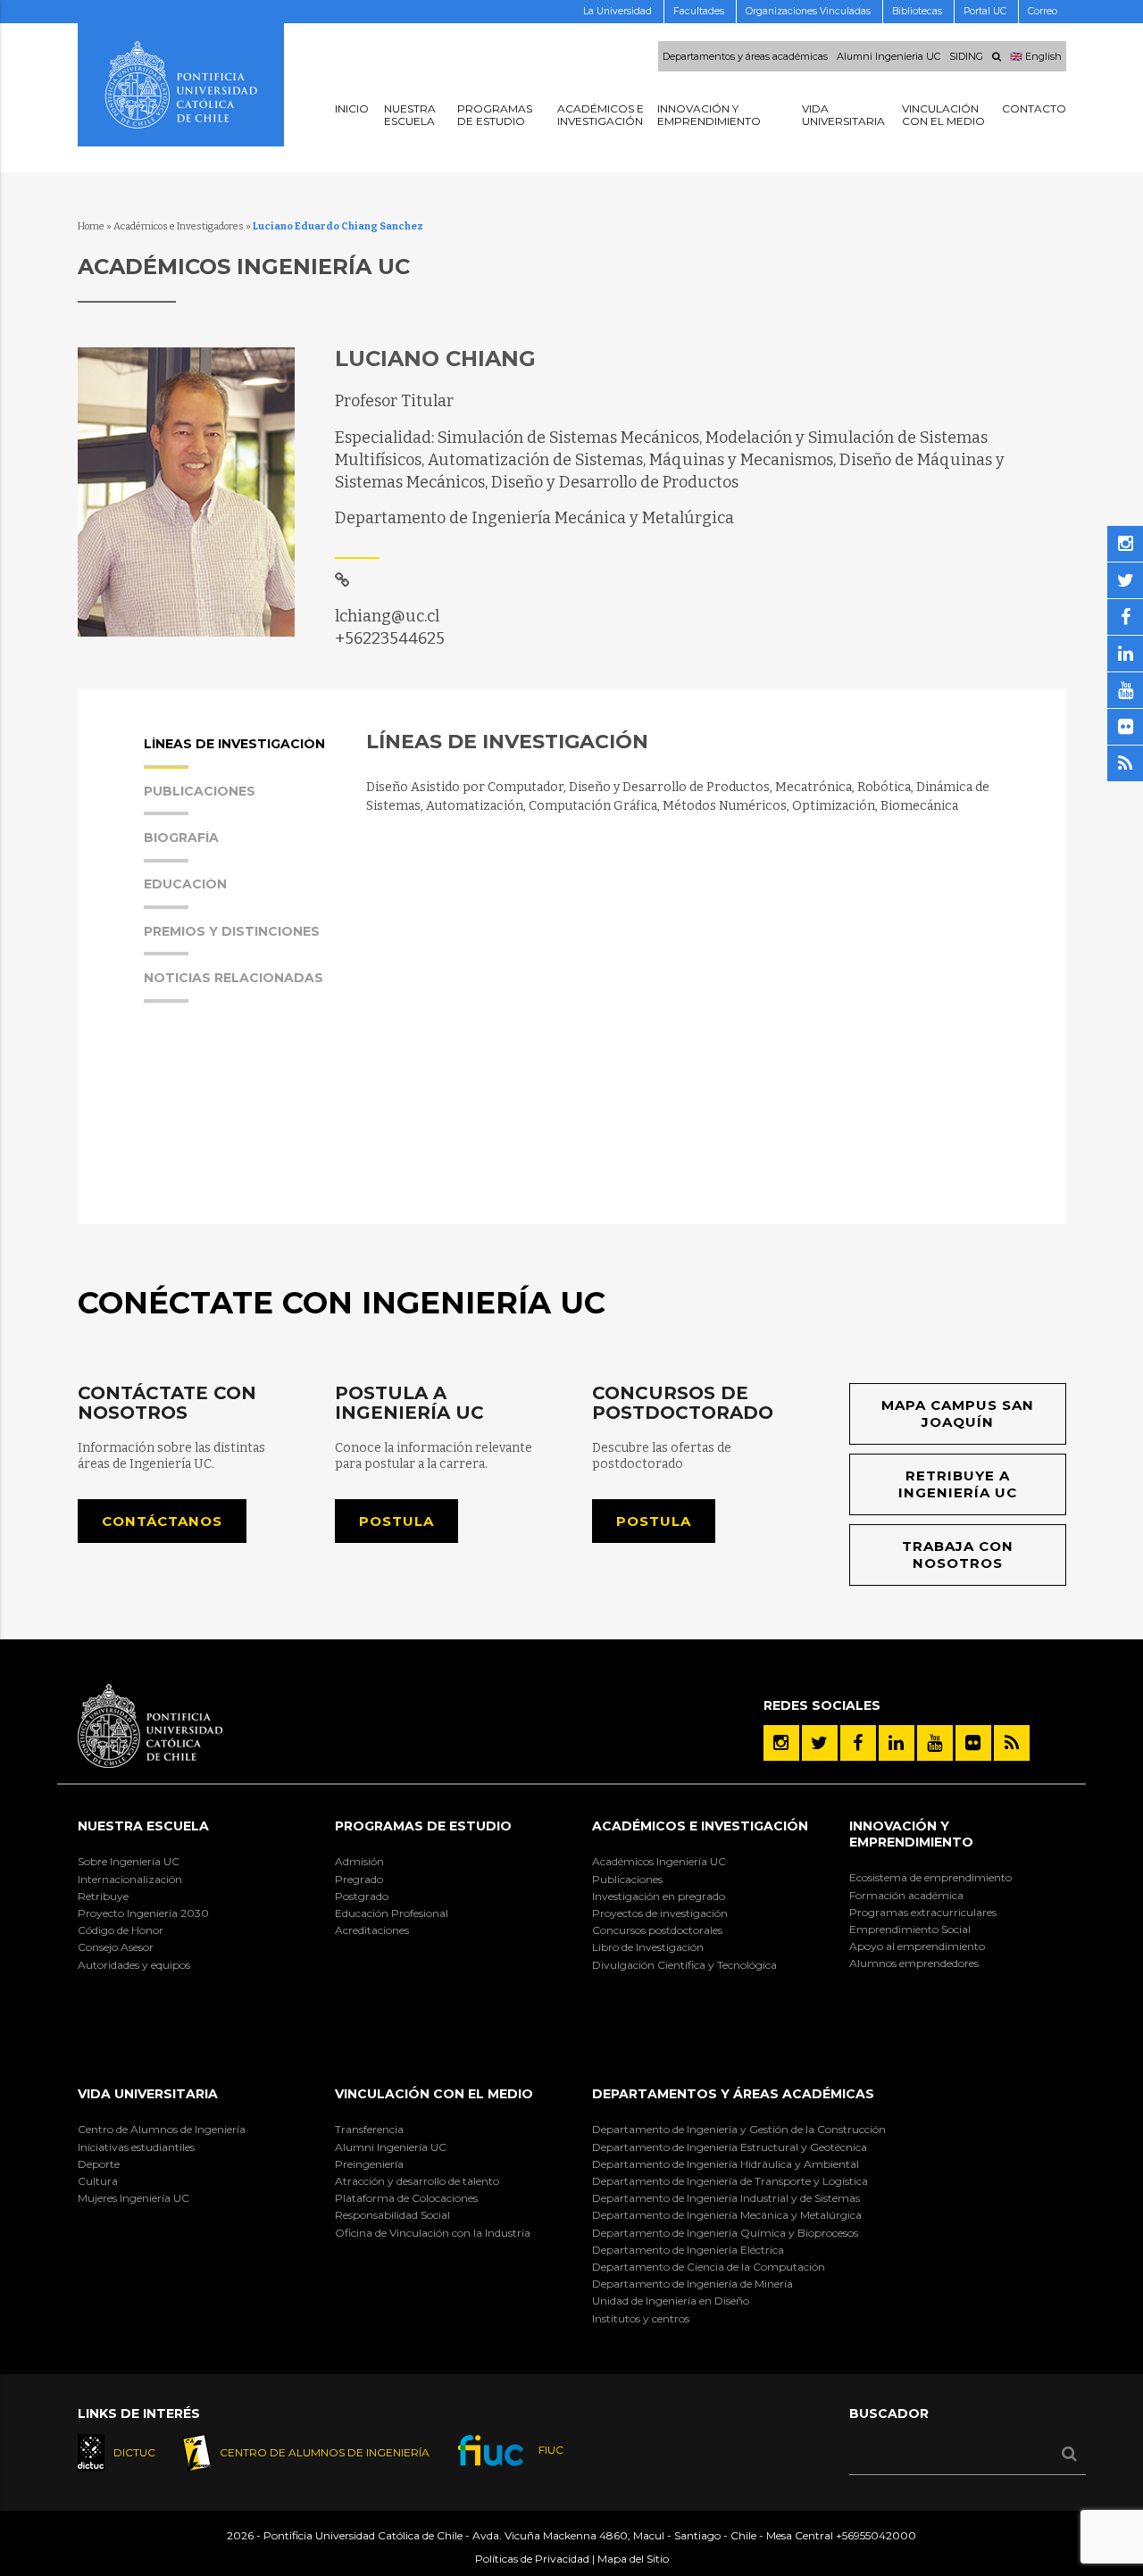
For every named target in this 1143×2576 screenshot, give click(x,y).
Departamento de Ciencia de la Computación (709, 2267)
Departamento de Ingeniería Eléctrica (688, 2250)
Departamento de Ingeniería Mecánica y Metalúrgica (727, 2215)
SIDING (966, 56)
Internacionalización (130, 1879)
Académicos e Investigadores (179, 226)
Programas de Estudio (423, 1826)
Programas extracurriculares (923, 1912)
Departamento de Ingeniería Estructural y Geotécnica (730, 2147)
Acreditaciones (372, 1930)
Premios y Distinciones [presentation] (232, 932)
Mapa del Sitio (633, 2559)
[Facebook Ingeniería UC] (858, 1743)
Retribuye (103, 1896)
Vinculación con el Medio (434, 2094)
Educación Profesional (392, 1913)
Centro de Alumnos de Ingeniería (162, 2129)
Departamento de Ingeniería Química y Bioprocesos (725, 2233)
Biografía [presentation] (181, 838)
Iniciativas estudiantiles (136, 2147)
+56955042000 (876, 2535)
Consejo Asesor (116, 1947)
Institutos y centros (641, 2318)
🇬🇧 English (1036, 56)
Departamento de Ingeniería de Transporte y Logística (730, 2181)
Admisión (359, 1861)
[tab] (236, 760)
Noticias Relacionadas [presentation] (234, 979)
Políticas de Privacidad (532, 2559)
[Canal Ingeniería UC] (935, 1743)
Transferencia (369, 2129)
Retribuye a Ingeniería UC (958, 1484)
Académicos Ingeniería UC (659, 1861)
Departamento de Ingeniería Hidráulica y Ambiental (726, 2164)
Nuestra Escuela (143, 1826)
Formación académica (906, 1895)
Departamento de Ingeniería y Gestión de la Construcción (739, 2129)
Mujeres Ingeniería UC (133, 2198)
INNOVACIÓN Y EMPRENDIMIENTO (911, 1834)
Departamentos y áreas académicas (745, 56)
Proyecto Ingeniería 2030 (143, 1913)
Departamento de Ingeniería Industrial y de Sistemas (726, 2198)
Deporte (99, 2164)
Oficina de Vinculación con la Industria (433, 2233)
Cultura (98, 2181)
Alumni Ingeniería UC (391, 2147)
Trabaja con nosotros (958, 1555)
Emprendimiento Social (910, 1929)
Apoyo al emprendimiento (917, 1946)
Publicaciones (627, 1879)
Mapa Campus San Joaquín (958, 1414)
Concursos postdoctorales (657, 1930)
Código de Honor (121, 1930)
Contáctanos (162, 1521)
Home (91, 226)
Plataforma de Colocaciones (406, 2198)
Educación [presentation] (185, 885)
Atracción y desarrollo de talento (417, 2181)
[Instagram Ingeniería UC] (781, 1743)
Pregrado (359, 1879)
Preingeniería (369, 2164)
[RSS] (1012, 1743)
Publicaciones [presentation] (200, 792)
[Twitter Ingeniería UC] (820, 1743)
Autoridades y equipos (134, 1965)
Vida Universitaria (148, 2094)
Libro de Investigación (648, 1947)
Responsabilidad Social (392, 2215)
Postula (396, 1521)
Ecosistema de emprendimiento (930, 1877)
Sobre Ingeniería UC (129, 1861)
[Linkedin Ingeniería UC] (897, 1743)
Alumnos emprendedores (914, 1963)
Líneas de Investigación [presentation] (234, 745)
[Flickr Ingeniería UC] (973, 1743)
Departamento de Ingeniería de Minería (692, 2284)
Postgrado (362, 1896)
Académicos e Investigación (700, 1826)
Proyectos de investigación (660, 1913)
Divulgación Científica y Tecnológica (684, 1965)
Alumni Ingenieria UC (889, 56)
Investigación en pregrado (659, 1896)
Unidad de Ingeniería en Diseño (671, 2301)
